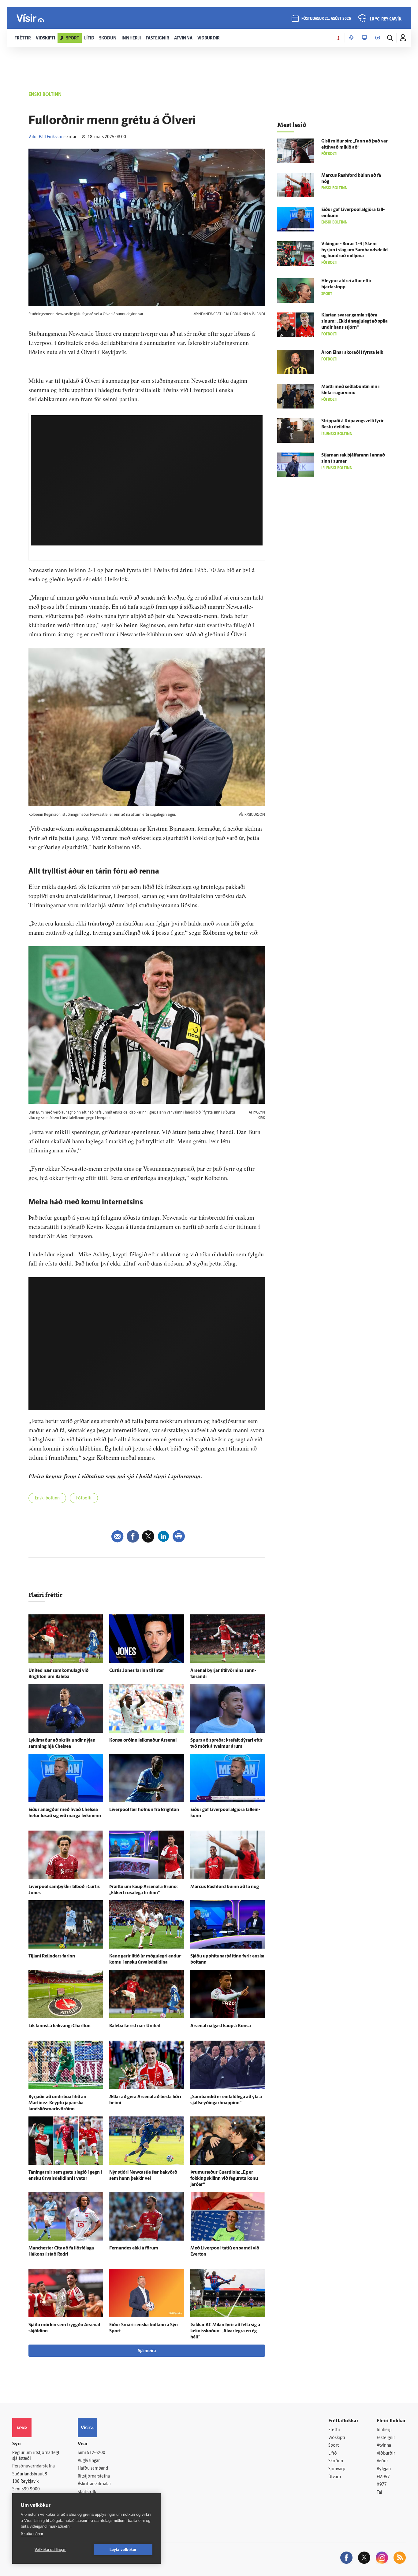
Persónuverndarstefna (34, 2466)
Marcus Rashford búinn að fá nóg (225, 1887)
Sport (334, 2446)
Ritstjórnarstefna (94, 2476)
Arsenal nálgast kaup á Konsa (221, 2026)
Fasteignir (386, 2438)
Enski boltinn (47, 1498)
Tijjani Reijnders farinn (52, 1956)
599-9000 (31, 2489)
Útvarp (335, 2477)
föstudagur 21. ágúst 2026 (326, 19)
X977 (382, 2485)
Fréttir (334, 2430)
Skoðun (336, 2461)
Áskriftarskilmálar (94, 2484)
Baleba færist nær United (135, 2026)
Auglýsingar (89, 2461)
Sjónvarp (337, 2469)
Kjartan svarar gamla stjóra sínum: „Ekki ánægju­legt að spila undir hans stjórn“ (355, 322)
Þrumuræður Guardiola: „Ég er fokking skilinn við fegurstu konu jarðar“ (224, 2179)
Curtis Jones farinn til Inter (137, 1671)
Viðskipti (337, 2438)
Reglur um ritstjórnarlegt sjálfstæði (36, 2456)
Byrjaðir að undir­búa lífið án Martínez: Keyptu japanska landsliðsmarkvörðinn (57, 2103)
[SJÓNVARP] (364, 38)
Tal (379, 2493)
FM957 (383, 2477)
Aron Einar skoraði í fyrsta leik (352, 353)
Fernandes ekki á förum (134, 2248)
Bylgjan (384, 2469)
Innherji (384, 2430)
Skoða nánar (32, 2534)
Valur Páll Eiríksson (46, 137)
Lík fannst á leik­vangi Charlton (60, 2026)
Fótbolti (84, 1498)
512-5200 (96, 2453)
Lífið (333, 2454)
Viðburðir (386, 2454)
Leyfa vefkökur (123, 2550)
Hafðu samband (93, 2469)
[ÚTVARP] (378, 38)
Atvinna (384, 2446)
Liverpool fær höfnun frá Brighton (144, 1810)
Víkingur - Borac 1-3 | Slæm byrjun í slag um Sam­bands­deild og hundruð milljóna (355, 250)
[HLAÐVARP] (351, 38)
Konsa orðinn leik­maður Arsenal (143, 1741)
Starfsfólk (87, 2492)
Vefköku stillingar (50, 2550)
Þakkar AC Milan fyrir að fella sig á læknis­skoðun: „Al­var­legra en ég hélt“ (225, 2331)
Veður (382, 2461)
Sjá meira (147, 2351)
